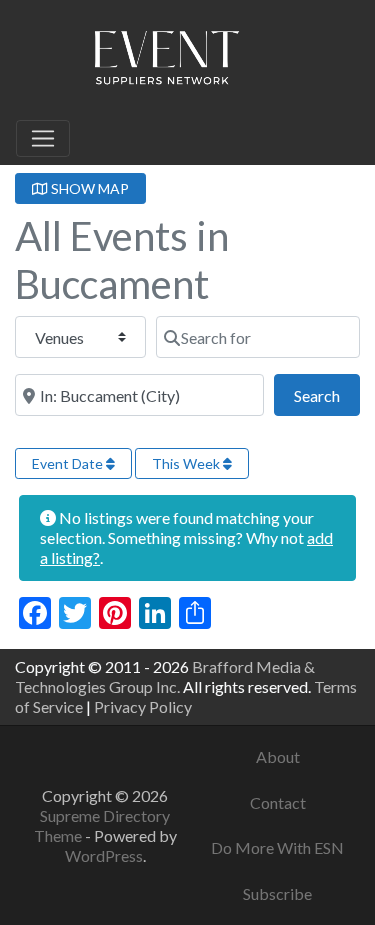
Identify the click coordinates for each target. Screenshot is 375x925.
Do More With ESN (277, 847)
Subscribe (277, 893)
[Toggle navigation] (43, 139)
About (278, 756)
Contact (278, 802)
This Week (187, 463)
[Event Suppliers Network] (166, 61)
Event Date (69, 463)
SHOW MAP (88, 188)
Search (327, 395)
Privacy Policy (143, 706)
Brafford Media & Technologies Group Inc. (165, 676)
